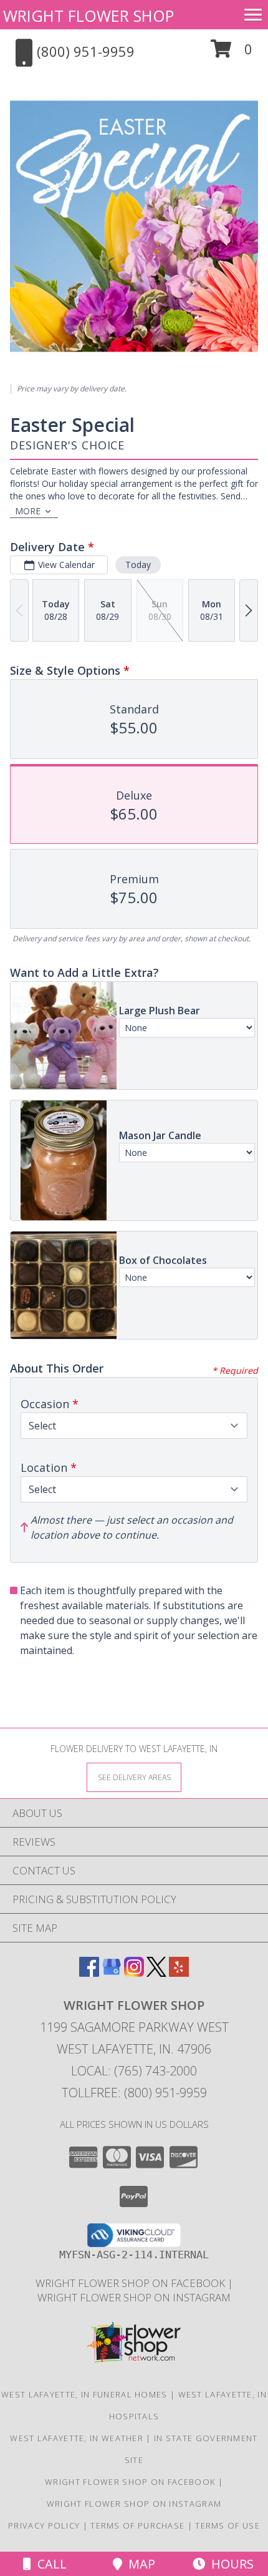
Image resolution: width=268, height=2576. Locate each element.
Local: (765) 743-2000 (134, 2071)
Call (49, 2564)
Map (139, 2564)
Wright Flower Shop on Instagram (134, 2297)
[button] (232, 53)
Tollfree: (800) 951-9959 (134, 2093)
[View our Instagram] (134, 1973)
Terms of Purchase (137, 2525)
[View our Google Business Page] (112, 1973)
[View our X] (156, 1973)
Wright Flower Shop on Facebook (132, 2283)
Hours (229, 2564)
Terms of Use (227, 2525)
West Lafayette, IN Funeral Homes (84, 2394)
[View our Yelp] (179, 1973)
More (28, 511)
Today (138, 565)
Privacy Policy (44, 2525)
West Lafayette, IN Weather (77, 2438)
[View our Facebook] (89, 1973)
